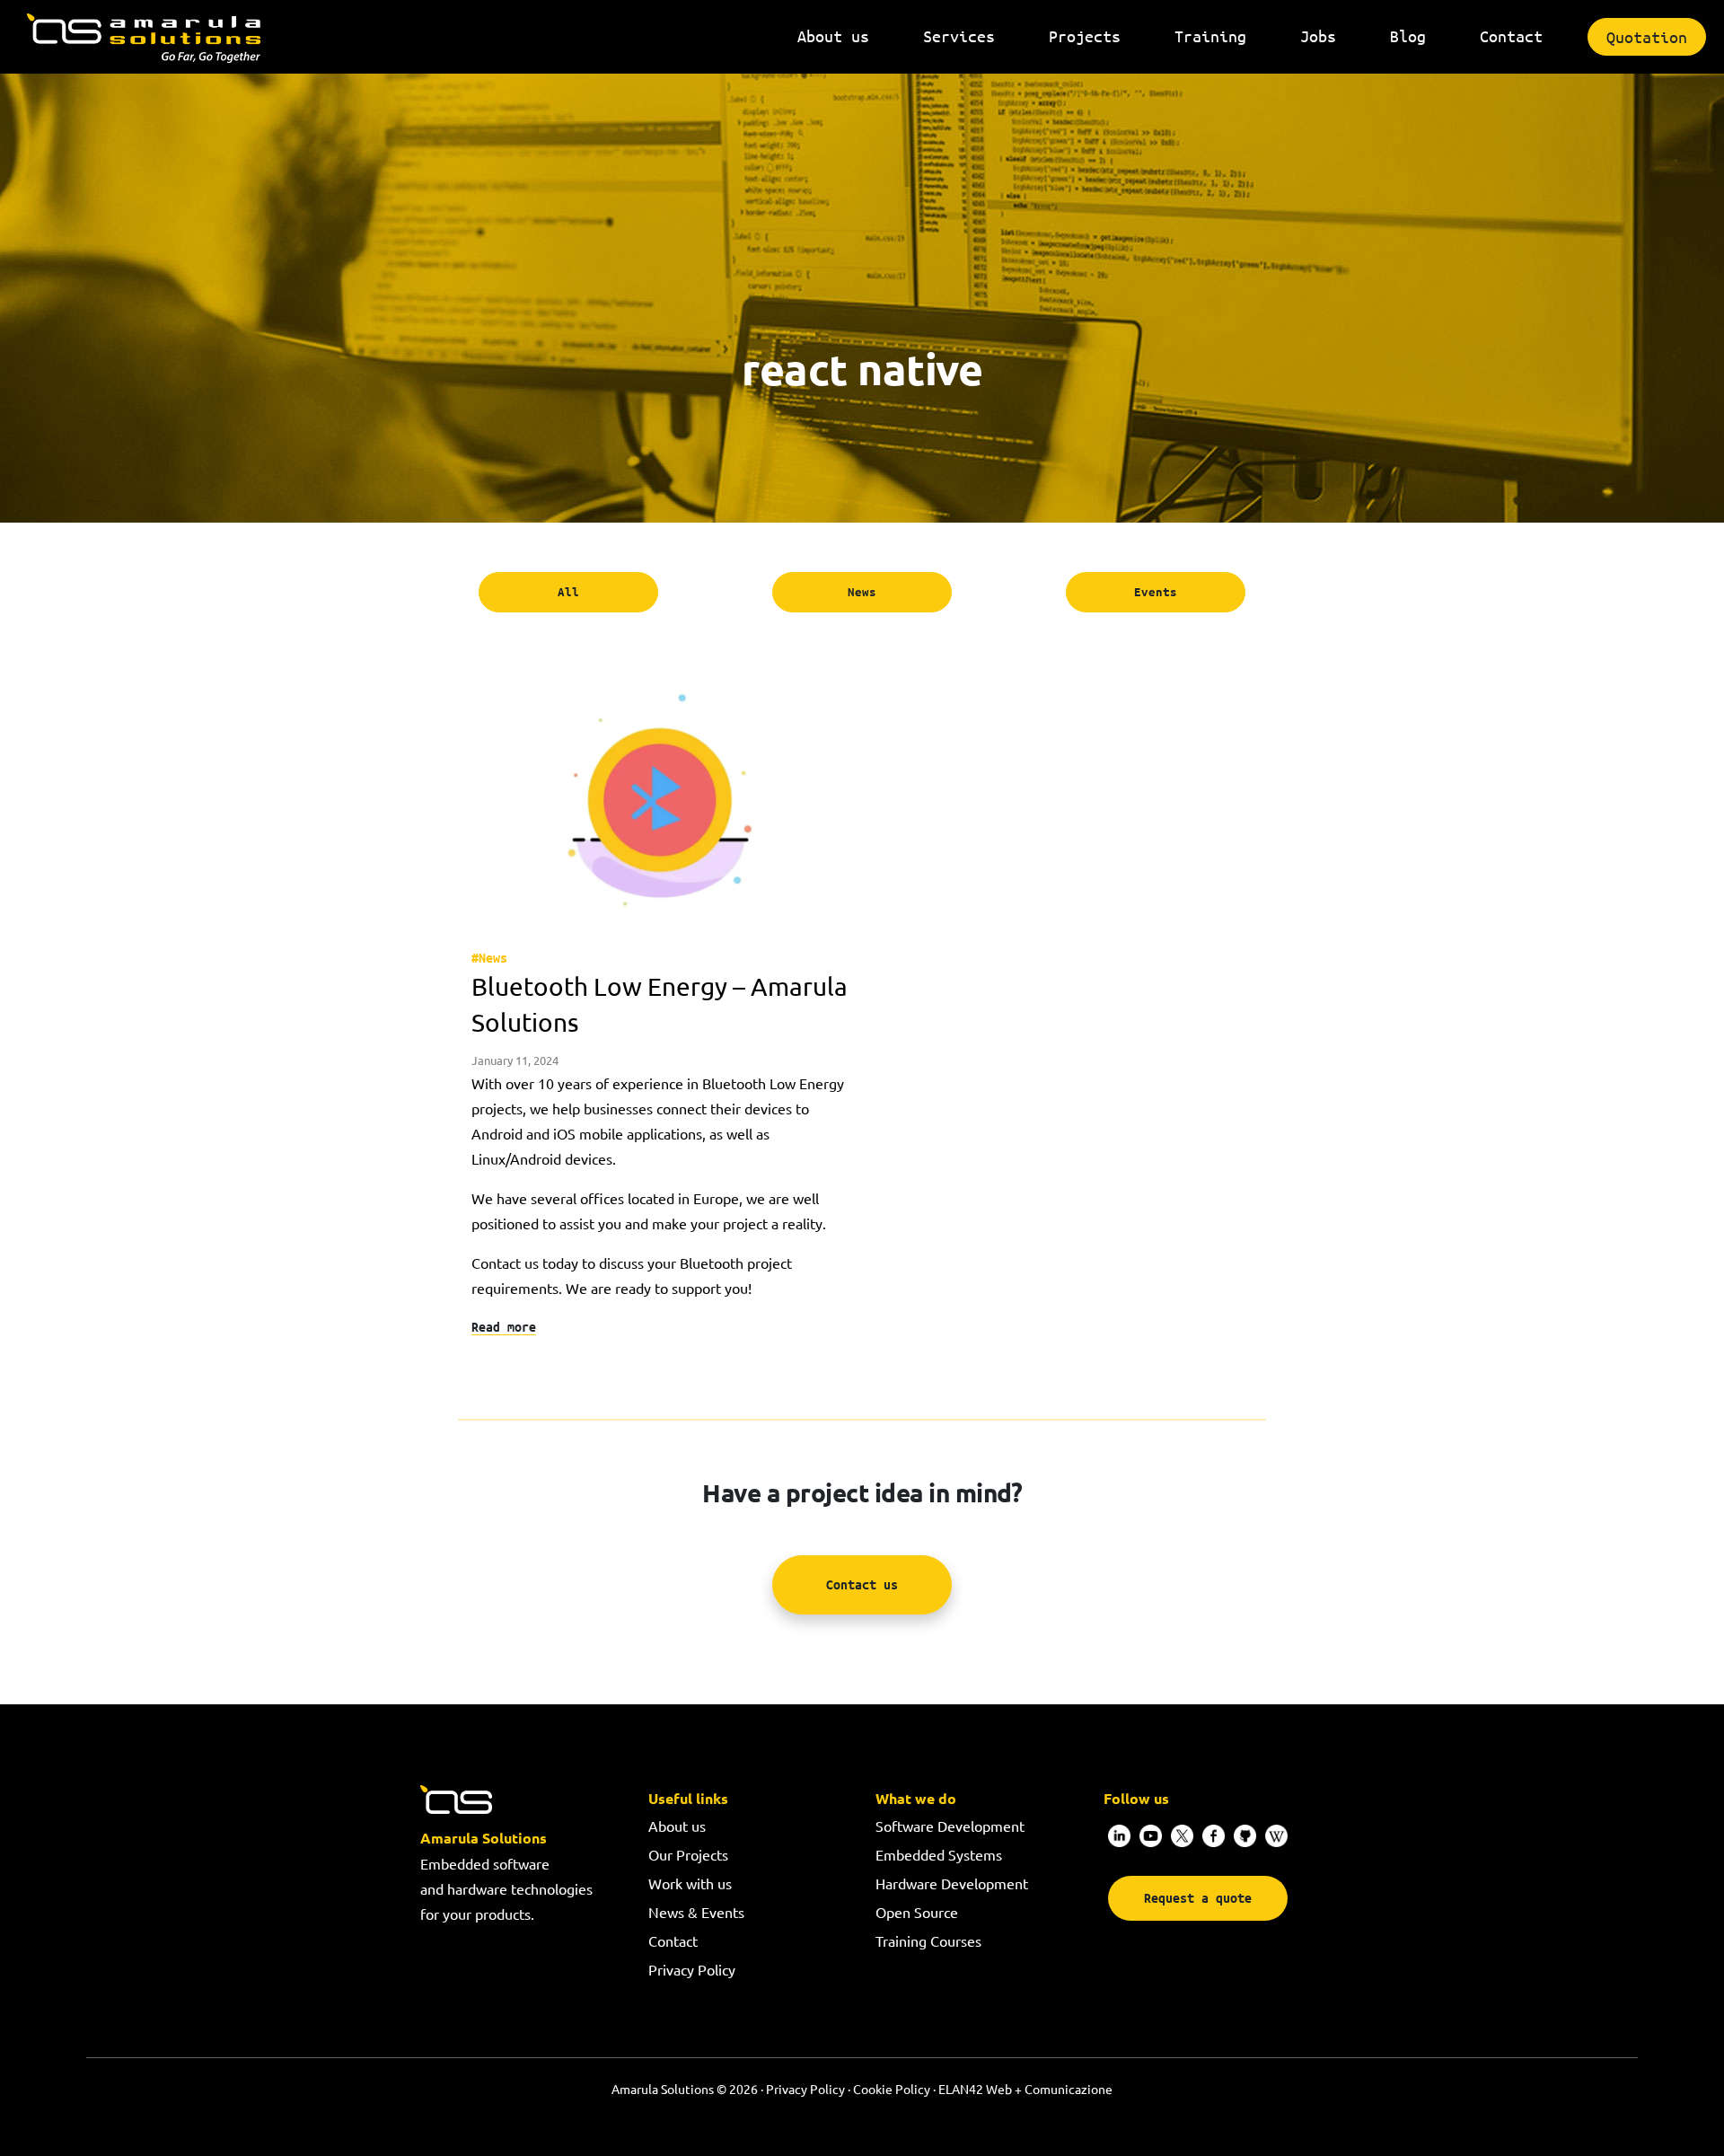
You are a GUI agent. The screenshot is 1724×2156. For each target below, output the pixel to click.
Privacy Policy (692, 1969)
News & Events (696, 1912)
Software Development (950, 1826)
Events (1156, 592)
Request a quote (1198, 1898)
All (568, 592)
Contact (673, 1940)
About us (677, 1826)
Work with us (690, 1883)
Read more (504, 1327)
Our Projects (688, 1854)
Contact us (862, 1584)
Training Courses (928, 1940)
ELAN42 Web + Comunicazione (1025, 2089)
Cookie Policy (892, 2089)
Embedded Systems (939, 1854)
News (862, 592)
